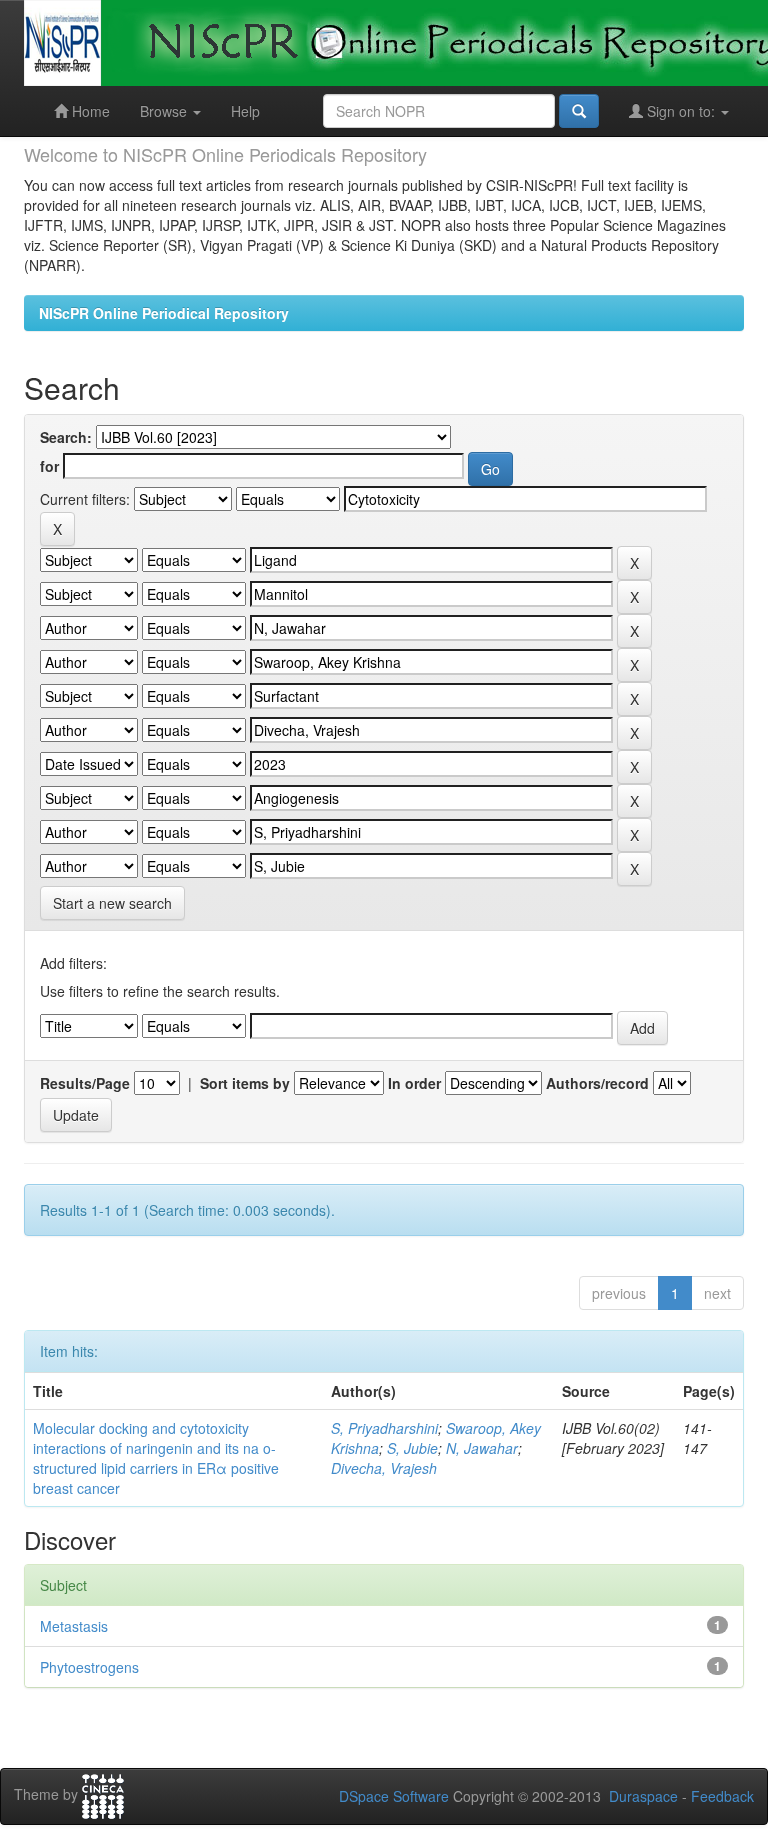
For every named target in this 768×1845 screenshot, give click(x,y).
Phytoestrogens (89, 1667)
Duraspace (643, 1796)
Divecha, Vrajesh (384, 1468)
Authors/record (597, 1083)
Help (245, 111)
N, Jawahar (482, 1448)
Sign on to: (681, 111)
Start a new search (112, 903)
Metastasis (74, 1626)
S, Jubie (412, 1448)
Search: (66, 437)
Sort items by (245, 1083)
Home (89, 111)
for (49, 466)
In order (414, 1083)
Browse (165, 111)
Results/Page (85, 1083)
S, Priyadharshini (384, 1428)
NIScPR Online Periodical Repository (164, 313)
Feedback (722, 1796)
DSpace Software (394, 1796)
